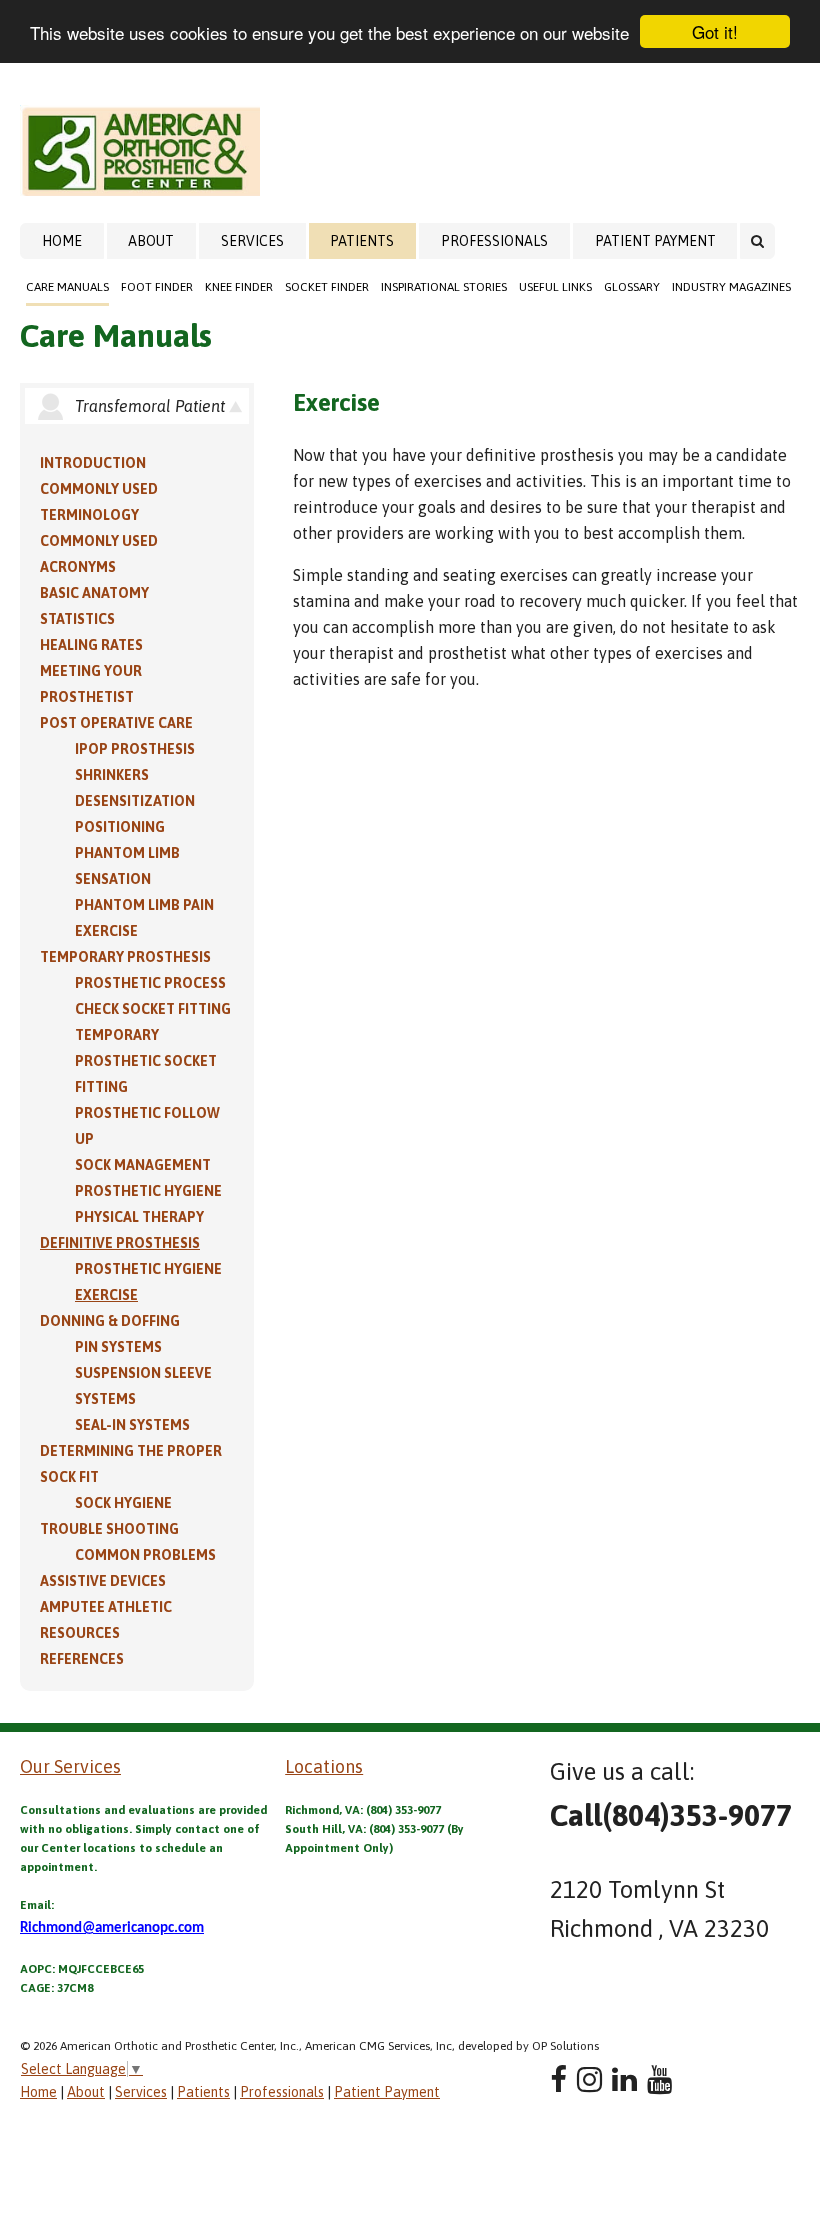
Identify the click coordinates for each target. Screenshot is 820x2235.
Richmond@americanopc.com (112, 1928)
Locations (324, 1766)
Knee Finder (239, 287)
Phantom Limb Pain (144, 905)
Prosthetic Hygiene (148, 1191)
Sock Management (143, 1165)
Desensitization (135, 801)
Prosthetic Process (150, 983)
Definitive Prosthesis (120, 1243)
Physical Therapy (139, 1217)
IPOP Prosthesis (135, 749)
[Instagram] (589, 2079)
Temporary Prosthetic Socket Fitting (146, 1061)
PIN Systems (118, 1347)
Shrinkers (112, 775)
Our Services (70, 1766)
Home (62, 241)
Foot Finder (157, 287)
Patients (362, 241)
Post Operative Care (116, 723)
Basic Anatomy (94, 593)
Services (252, 241)
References (82, 1659)
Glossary (632, 287)
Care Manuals (67, 287)
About (151, 241)
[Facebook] (558, 2079)
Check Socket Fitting (153, 1009)
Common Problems (145, 1555)
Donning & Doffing (110, 1321)
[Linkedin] (624, 2079)
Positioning (120, 827)
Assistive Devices (103, 1581)
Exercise (106, 931)
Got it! (715, 31)
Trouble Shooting (109, 1529)
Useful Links (555, 287)
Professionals (494, 241)
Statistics (77, 619)
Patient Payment (655, 241)
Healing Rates (91, 645)
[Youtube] (659, 2079)
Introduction (93, 463)
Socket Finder (327, 287)
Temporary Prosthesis (125, 957)
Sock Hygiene (123, 1503)
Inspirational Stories (444, 287)
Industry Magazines (731, 287)
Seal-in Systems (132, 1425)
